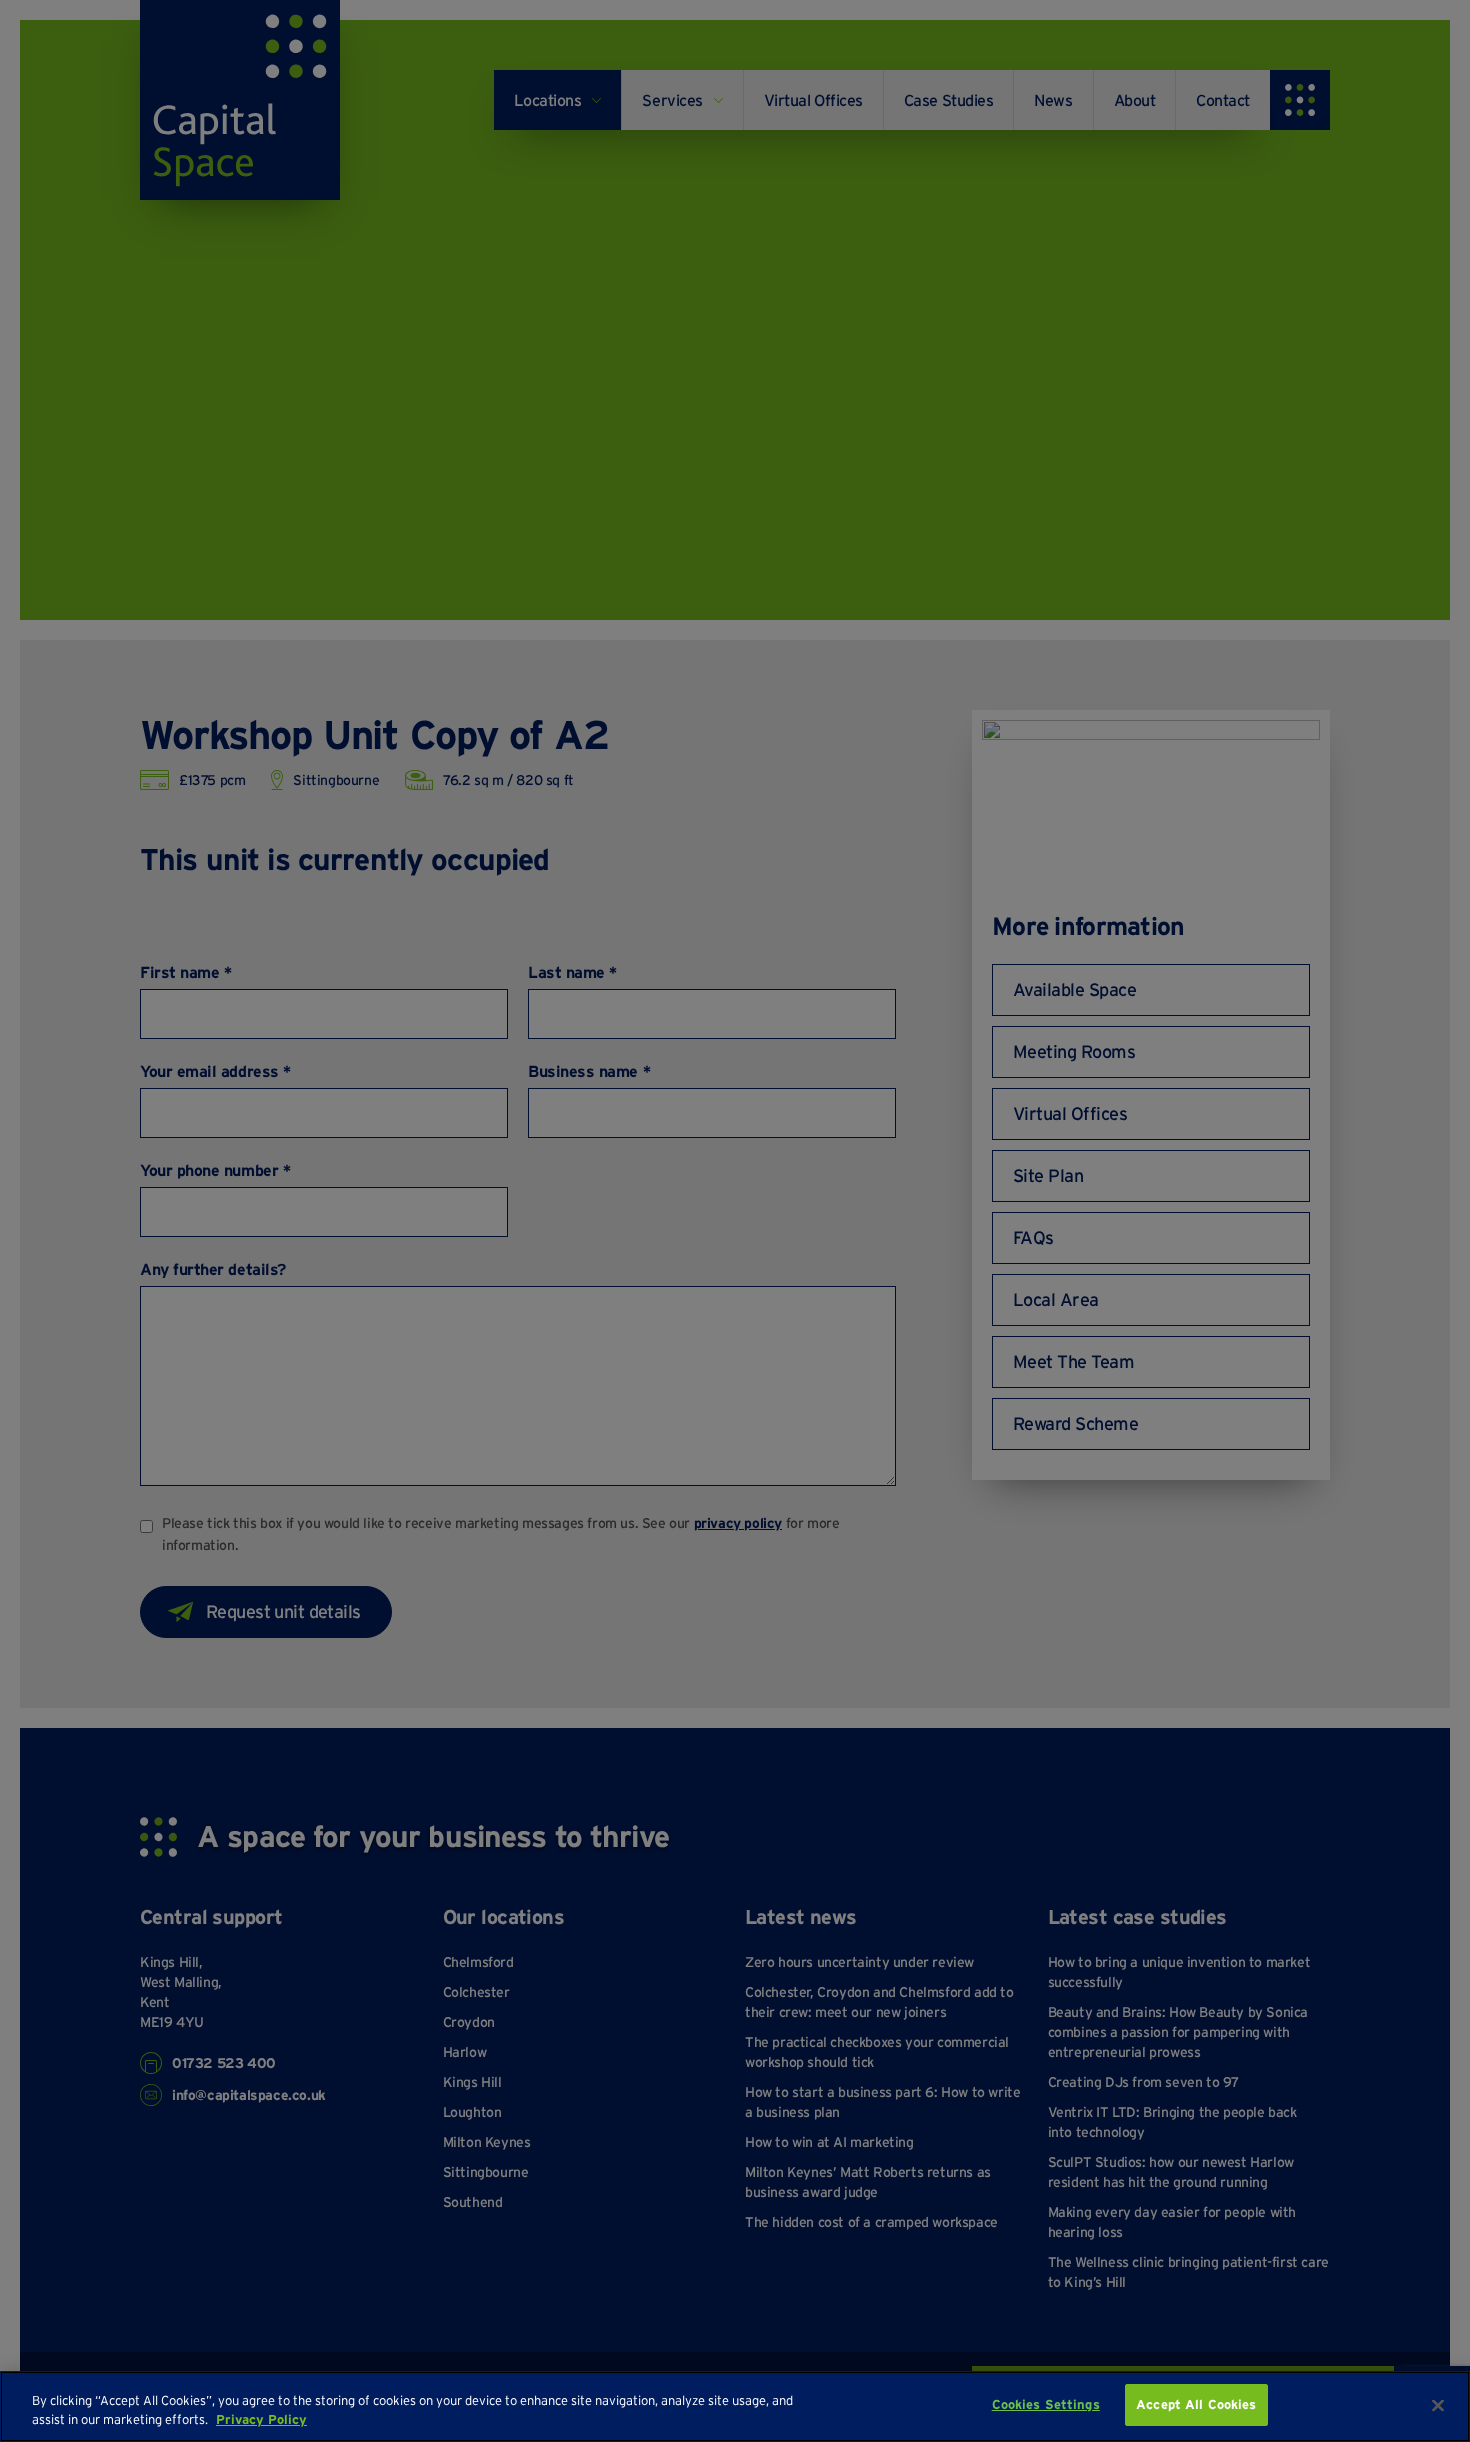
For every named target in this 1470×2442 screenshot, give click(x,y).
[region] (735, 2406)
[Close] (1438, 2405)
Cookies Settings (1046, 2404)
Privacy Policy (261, 2420)
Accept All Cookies (1196, 2404)
